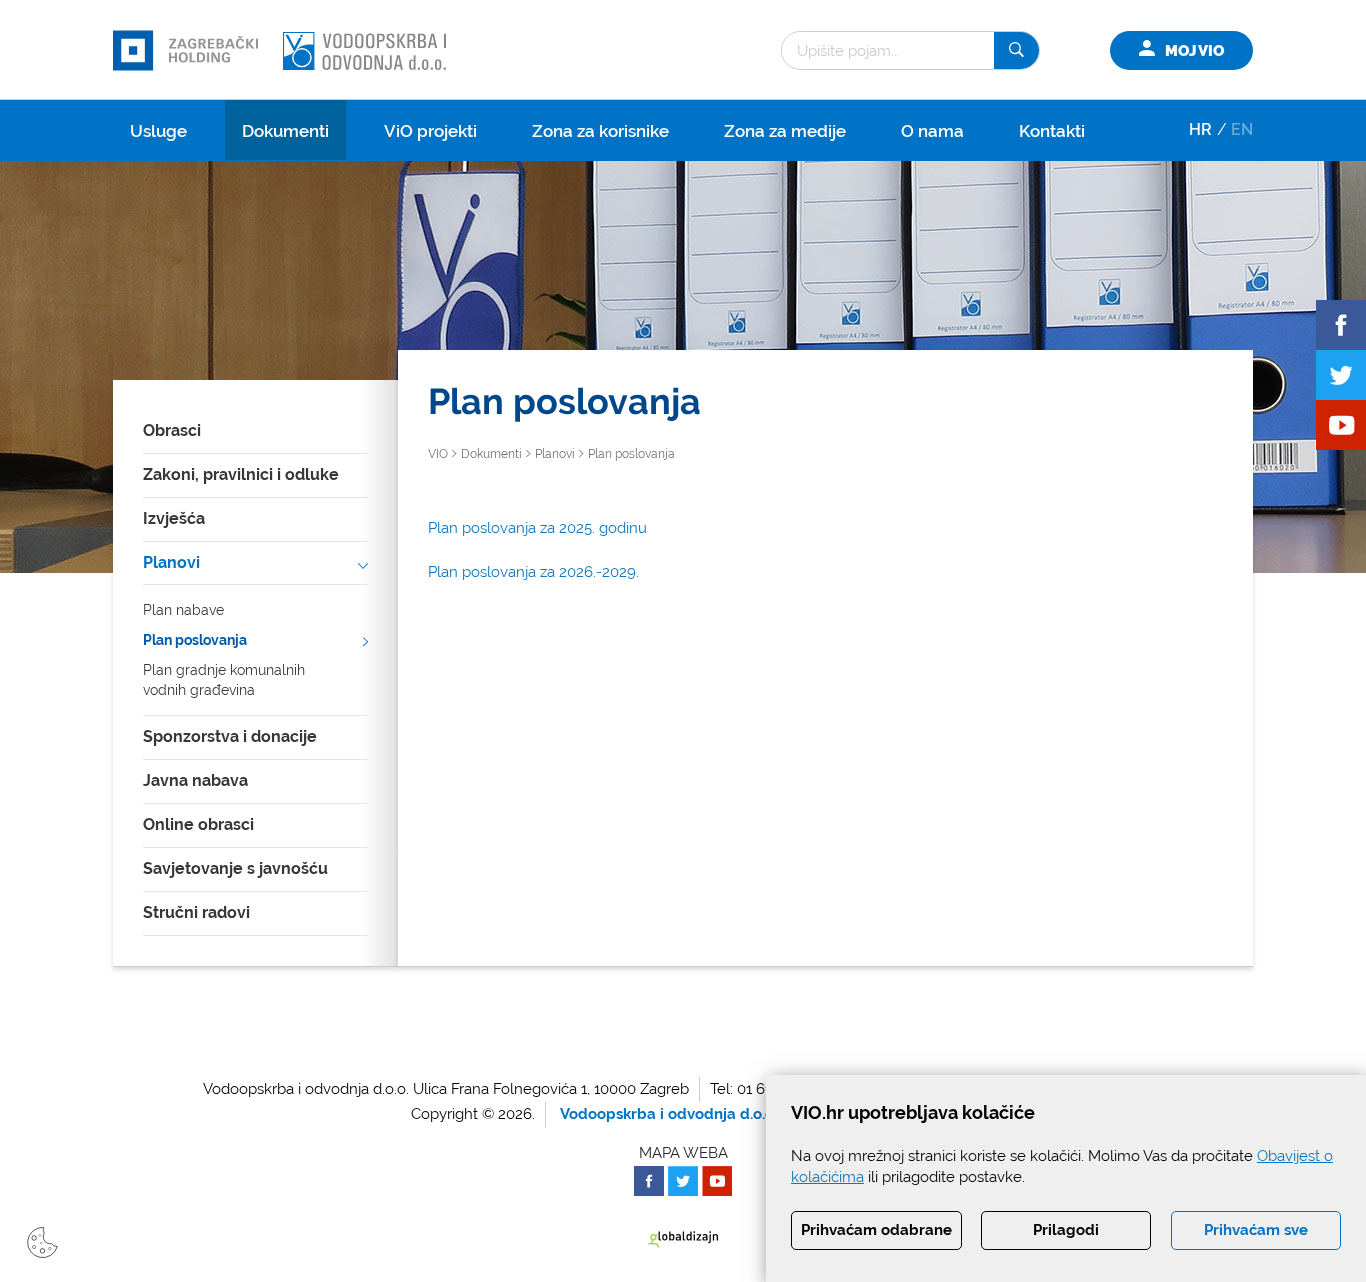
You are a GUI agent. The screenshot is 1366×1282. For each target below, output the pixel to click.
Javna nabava (195, 780)
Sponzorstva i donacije (230, 736)
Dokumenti (285, 131)
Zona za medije (785, 131)
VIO (438, 454)
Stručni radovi (196, 912)
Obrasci (172, 430)
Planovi (171, 562)
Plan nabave (183, 610)
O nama (932, 131)
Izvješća (174, 518)
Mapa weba (683, 1153)
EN (1242, 129)
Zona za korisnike (600, 131)
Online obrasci (198, 824)
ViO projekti (430, 131)
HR (1200, 129)
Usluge (158, 131)
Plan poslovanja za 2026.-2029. (533, 572)
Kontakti (1052, 131)
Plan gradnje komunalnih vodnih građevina (224, 680)
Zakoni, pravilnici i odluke (241, 474)
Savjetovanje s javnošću (235, 868)
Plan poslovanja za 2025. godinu (537, 528)
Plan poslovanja (195, 640)
